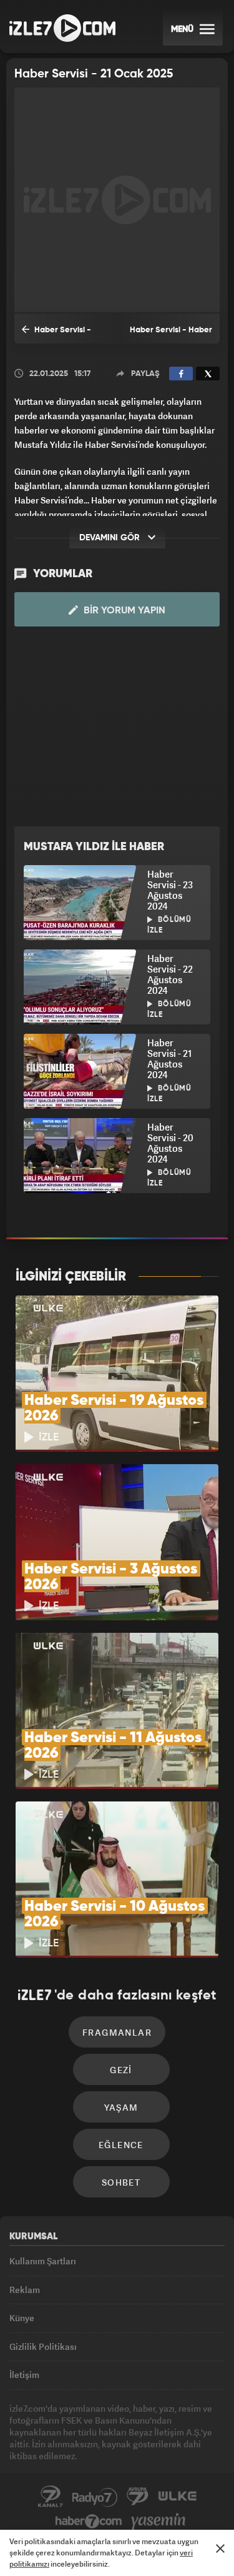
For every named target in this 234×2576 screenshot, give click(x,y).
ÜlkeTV (177, 2497)
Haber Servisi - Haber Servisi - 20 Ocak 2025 (170, 335)
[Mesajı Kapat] (220, 2549)
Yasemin (158, 2522)
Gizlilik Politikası (43, 2346)
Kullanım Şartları (43, 2261)
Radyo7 (95, 2497)
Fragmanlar (117, 2032)
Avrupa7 (138, 2497)
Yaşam (121, 2107)
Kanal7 (51, 2497)
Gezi (121, 2070)
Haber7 (89, 2522)
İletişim (24, 2375)
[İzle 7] (62, 28)
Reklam (25, 2290)
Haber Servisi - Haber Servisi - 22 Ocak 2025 (56, 335)
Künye (22, 2318)
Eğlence (121, 2145)
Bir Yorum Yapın (123, 611)
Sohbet (121, 2182)
